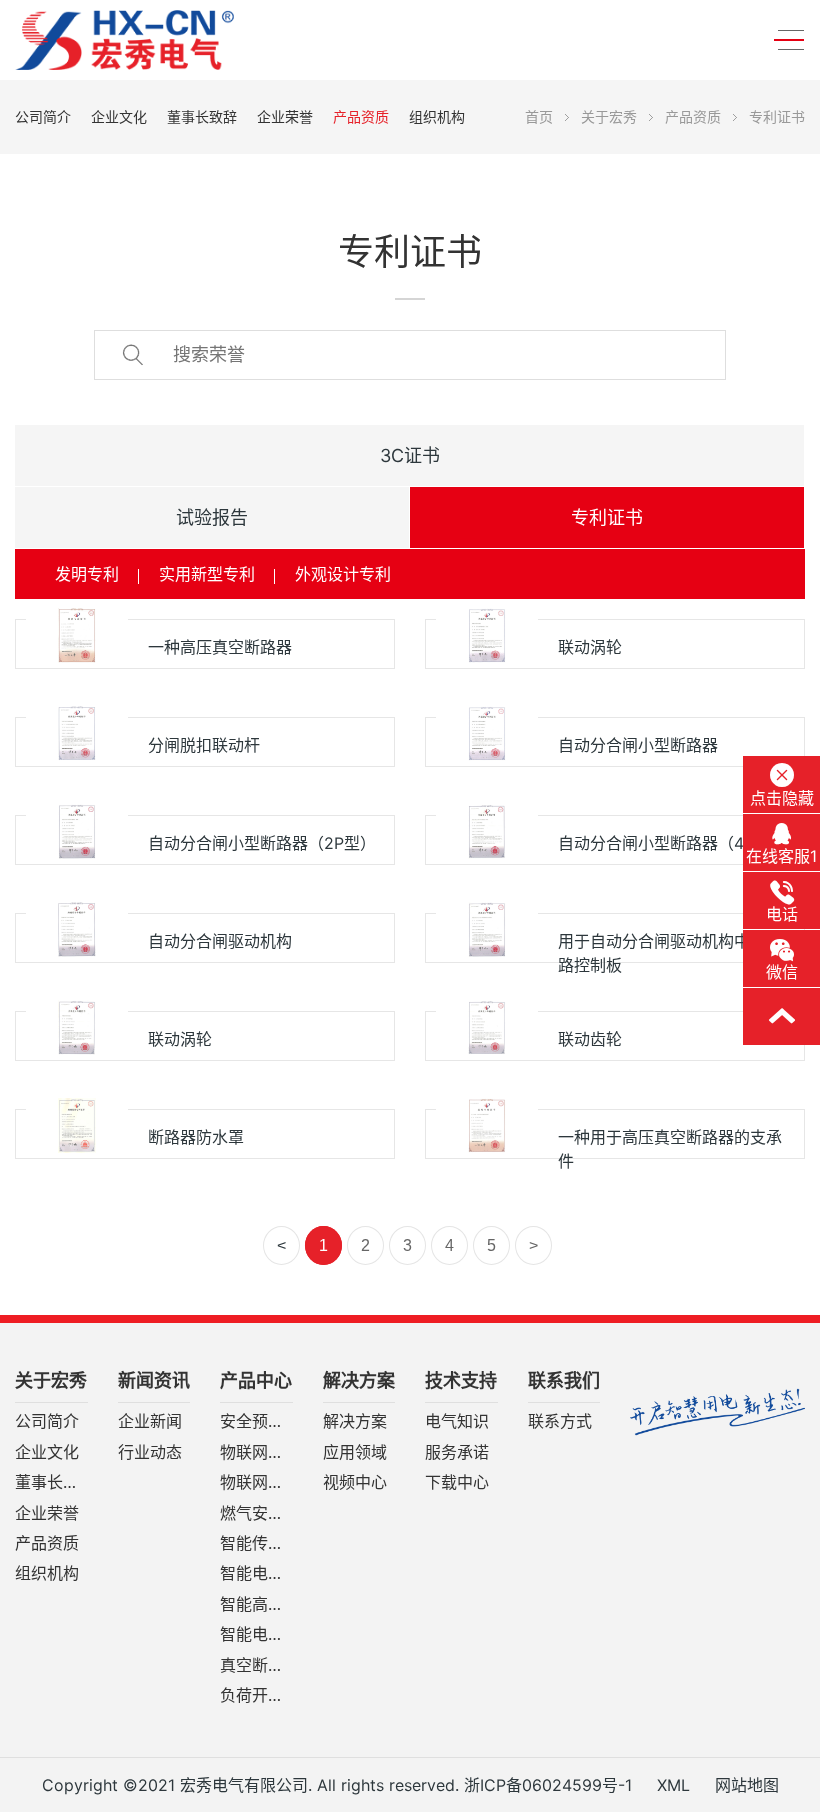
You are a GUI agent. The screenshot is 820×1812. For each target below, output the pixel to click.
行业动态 (150, 1453)
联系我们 (564, 1381)
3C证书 (410, 455)
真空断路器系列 (256, 1666)
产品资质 (361, 116)
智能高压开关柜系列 (256, 1605)
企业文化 (119, 116)
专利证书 (777, 116)
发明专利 (87, 574)
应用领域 (355, 1453)
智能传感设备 (256, 1544)
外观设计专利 (343, 574)
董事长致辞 (202, 116)
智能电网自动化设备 (256, 1574)
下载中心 (457, 1483)
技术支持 (461, 1381)
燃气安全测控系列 (256, 1514)
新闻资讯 (154, 1381)
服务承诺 (457, 1453)
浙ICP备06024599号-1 (548, 1785)
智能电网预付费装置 (256, 1635)
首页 (539, 116)
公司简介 (43, 116)
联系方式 (560, 1422)
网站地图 (747, 1785)
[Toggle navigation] (783, 40)
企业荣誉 (285, 116)
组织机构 (437, 116)
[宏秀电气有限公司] (164, 40)
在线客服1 (781, 856)
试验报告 (212, 517)
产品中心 (256, 1381)
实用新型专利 (207, 574)
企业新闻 (150, 1422)
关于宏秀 (609, 116)
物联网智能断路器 (256, 1453)
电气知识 (457, 1422)
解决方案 (359, 1381)
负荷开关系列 (256, 1696)
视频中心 (355, 1483)
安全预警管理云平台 (256, 1422)
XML (673, 1785)
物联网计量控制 (256, 1483)
